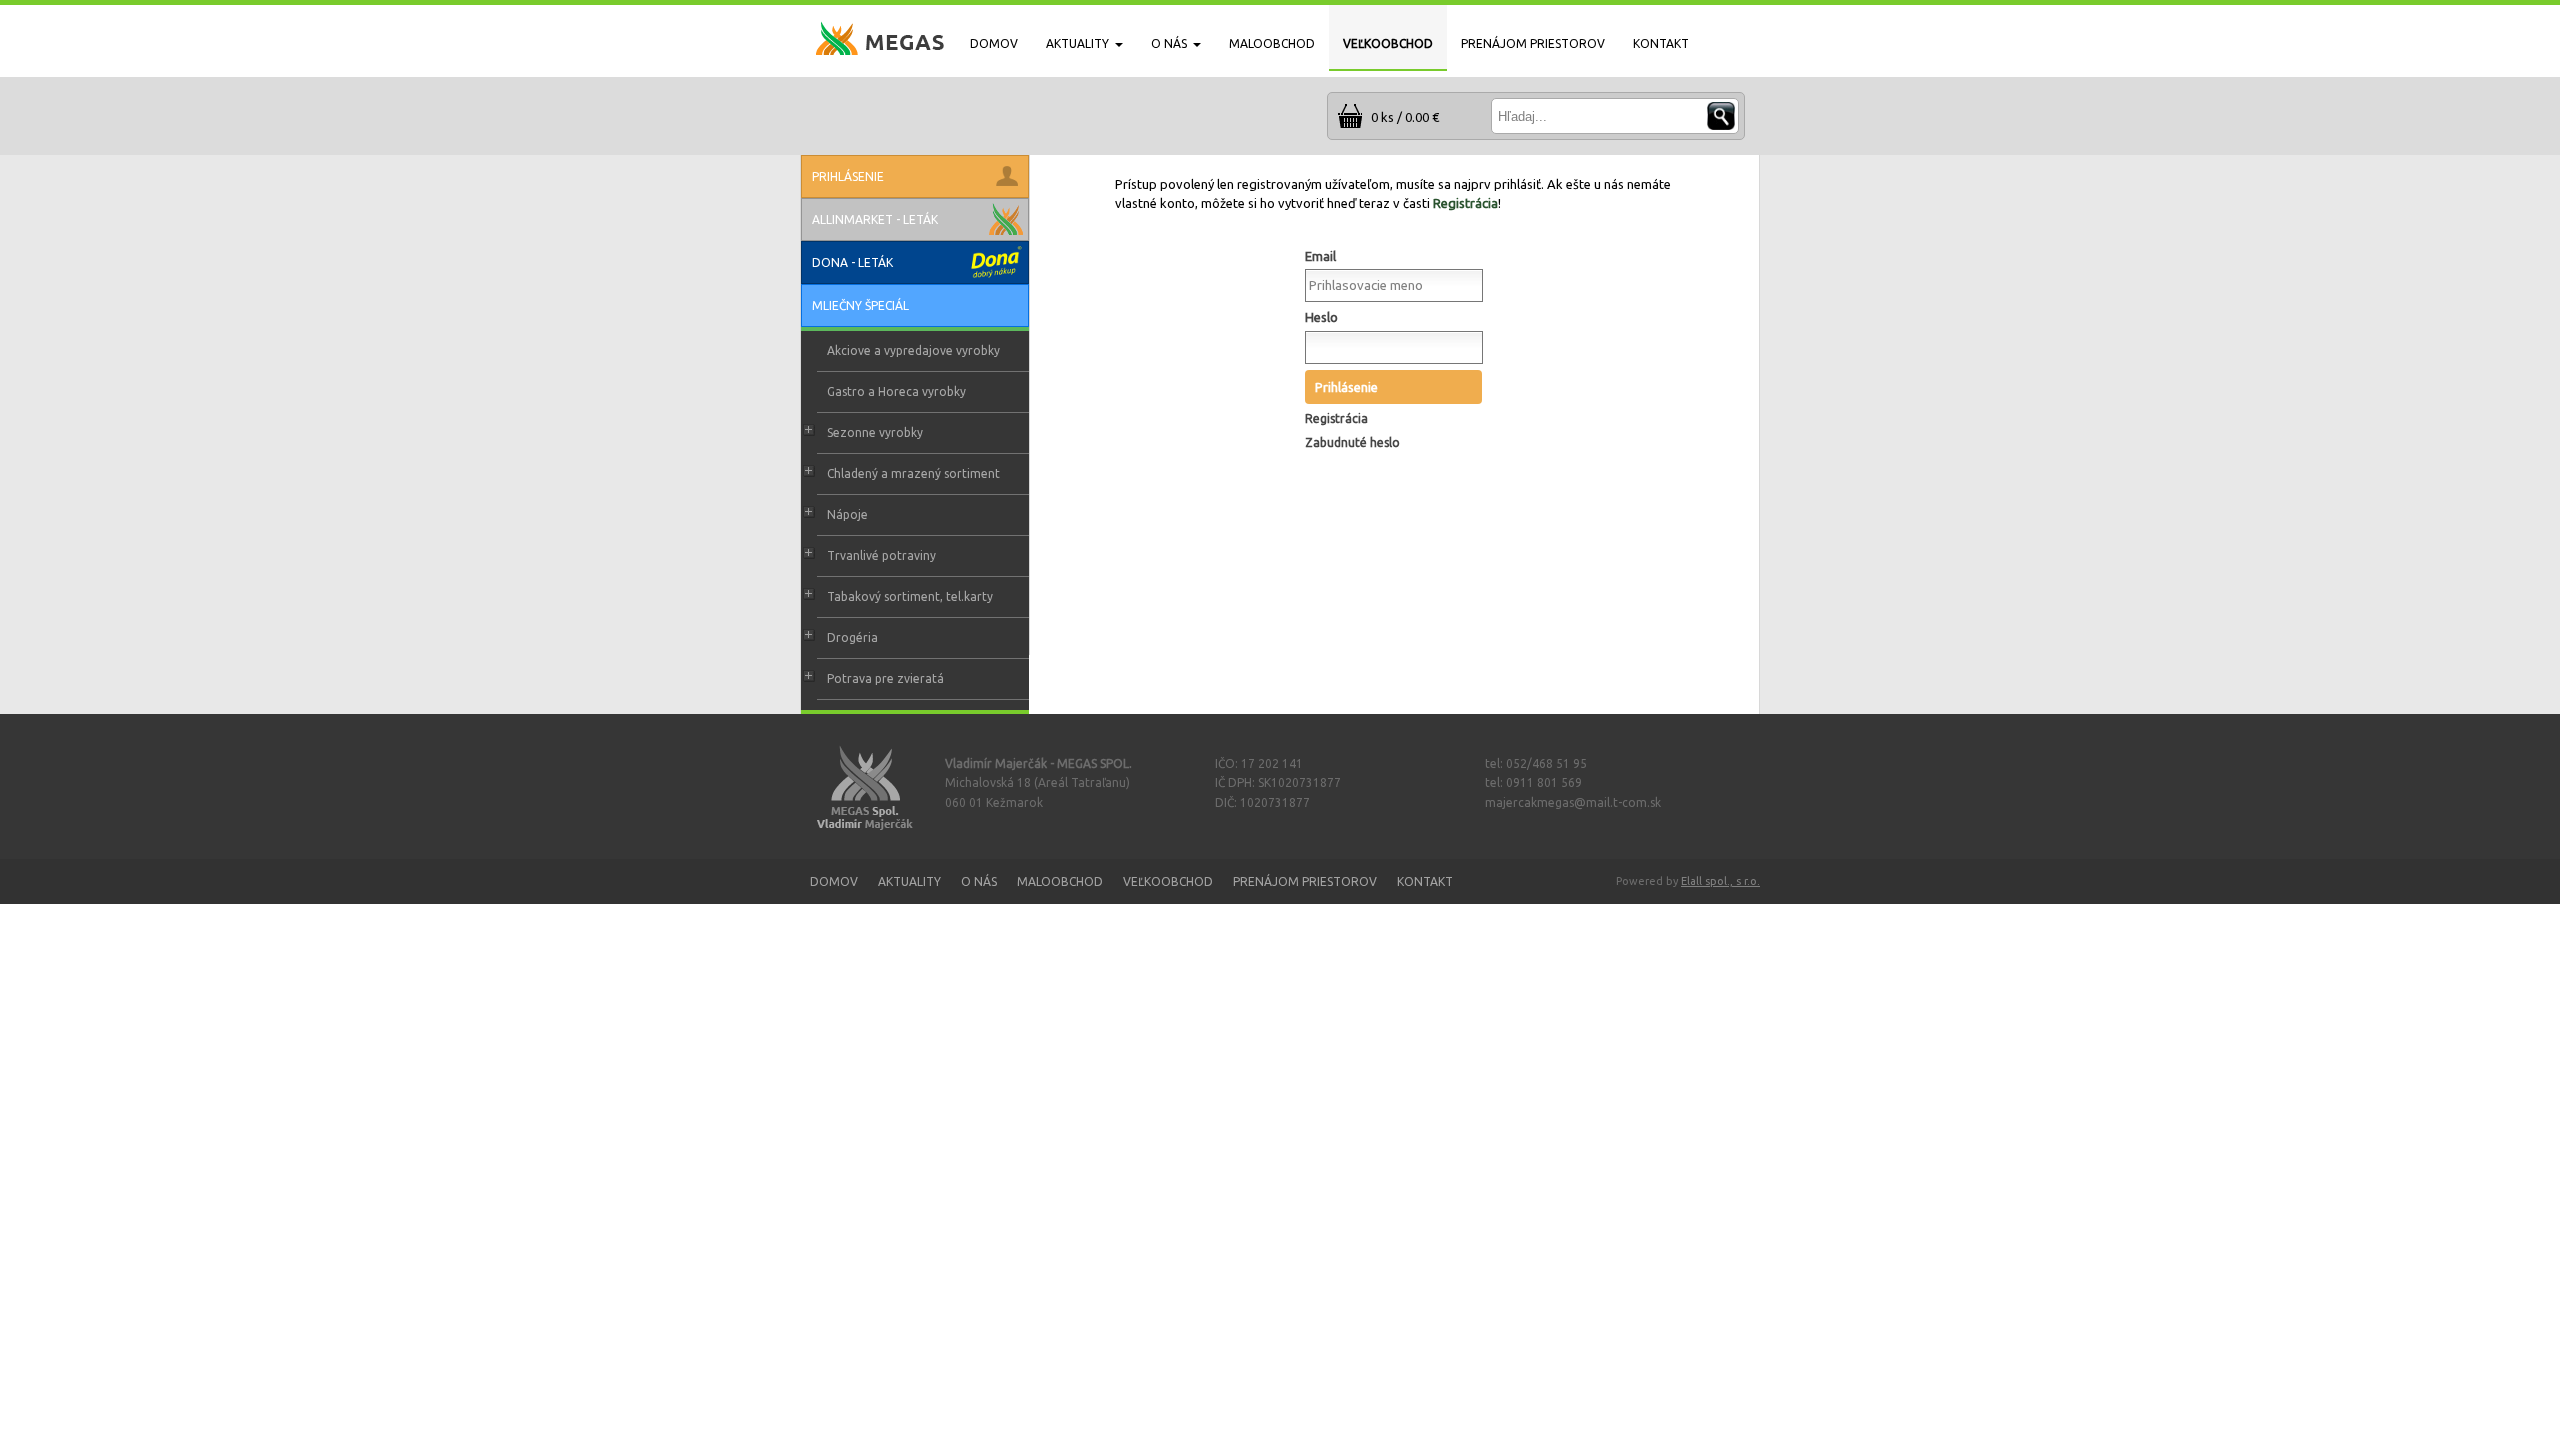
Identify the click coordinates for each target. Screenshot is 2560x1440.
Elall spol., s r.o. (1720, 881)
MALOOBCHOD (1272, 43)
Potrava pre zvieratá (885, 678)
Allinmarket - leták (875, 219)
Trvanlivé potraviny (881, 555)
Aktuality (909, 881)
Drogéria (852, 637)
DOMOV (994, 43)
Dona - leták (852, 262)
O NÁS (1169, 43)
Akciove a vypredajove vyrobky (913, 350)
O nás (979, 881)
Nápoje (847, 514)
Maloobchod (1060, 881)
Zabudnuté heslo (1352, 442)
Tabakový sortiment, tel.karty (910, 596)
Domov (834, 881)
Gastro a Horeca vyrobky (896, 391)
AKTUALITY (1077, 43)
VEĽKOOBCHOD (1388, 43)
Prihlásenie (1346, 387)
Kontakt (1425, 881)
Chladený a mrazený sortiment (913, 473)
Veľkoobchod (1168, 881)
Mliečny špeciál (860, 305)
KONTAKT (1661, 43)
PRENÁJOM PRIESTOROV (1533, 43)
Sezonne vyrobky (875, 432)
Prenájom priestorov (1305, 881)
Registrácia (1465, 203)
